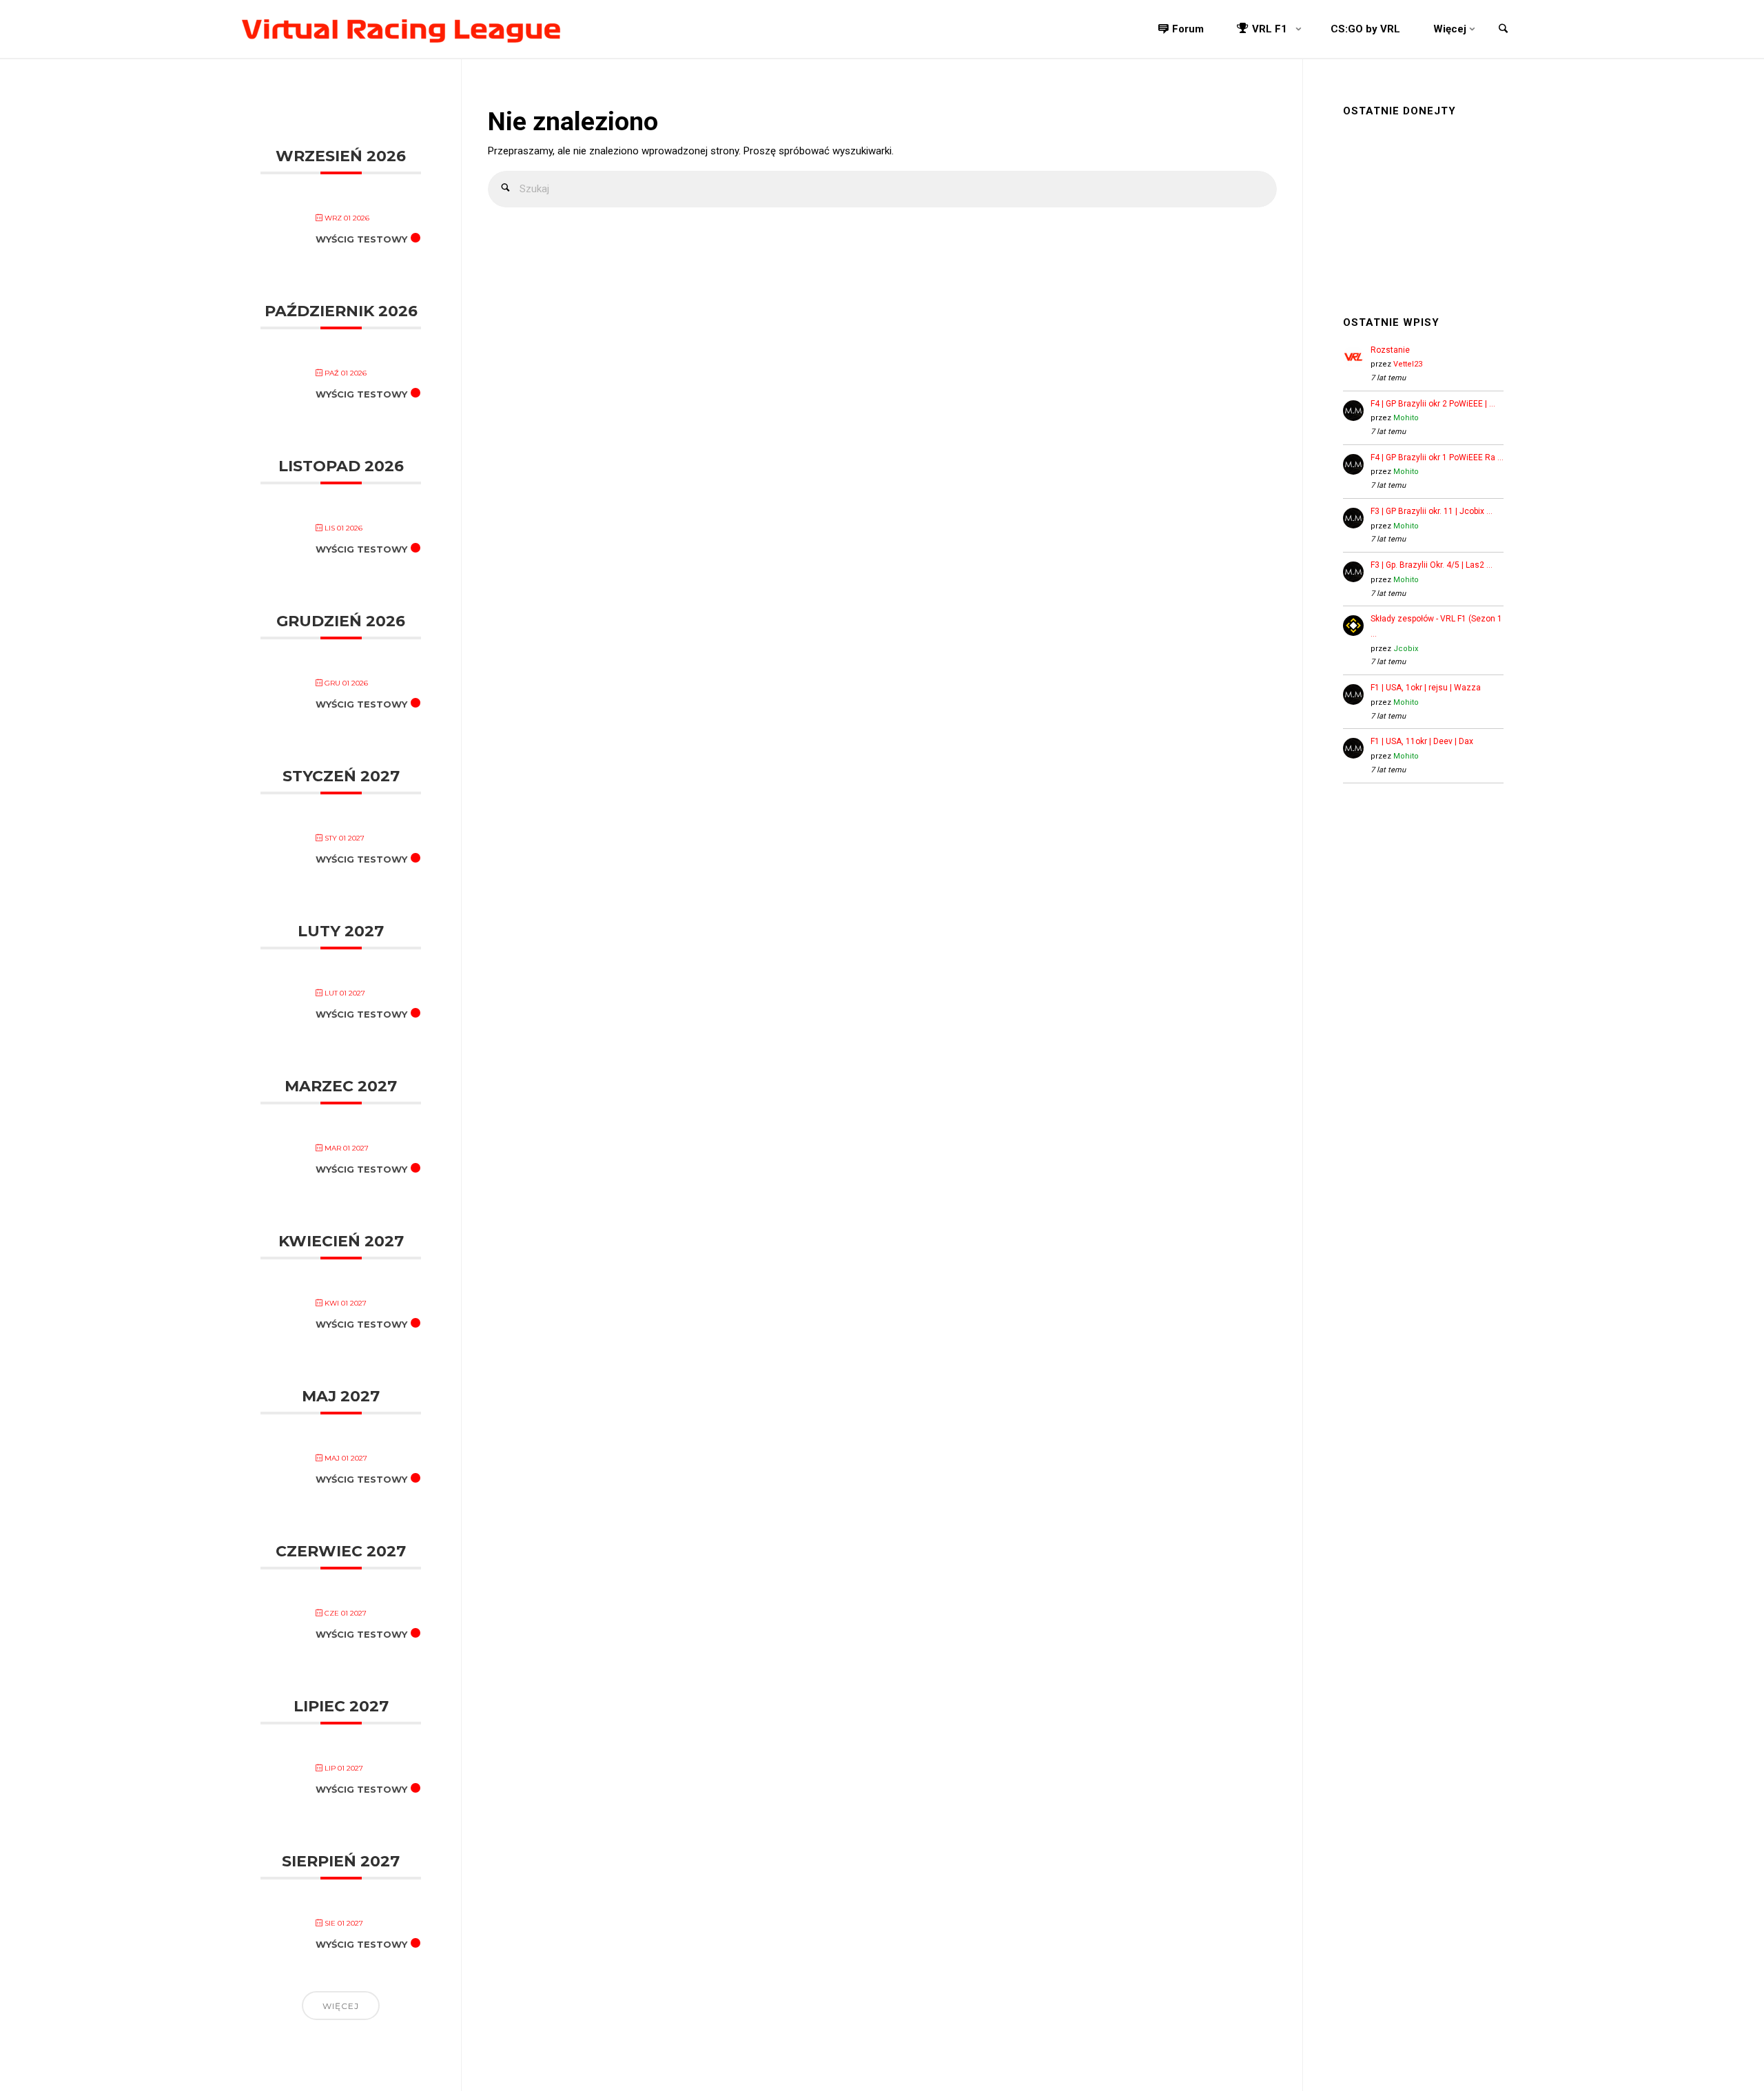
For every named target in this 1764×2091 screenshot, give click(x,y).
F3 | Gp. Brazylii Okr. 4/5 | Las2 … (1432, 565)
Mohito (1406, 418)
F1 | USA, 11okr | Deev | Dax (1422, 741)
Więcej (341, 2006)
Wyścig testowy (361, 239)
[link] (1503, 30)
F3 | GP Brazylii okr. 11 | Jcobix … (1432, 511)
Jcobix (1406, 649)
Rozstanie (1390, 350)
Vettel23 (1408, 364)
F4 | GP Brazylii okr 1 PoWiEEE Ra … (1437, 457)
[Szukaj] (506, 189)
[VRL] (401, 29)
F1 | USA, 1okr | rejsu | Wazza (1426, 688)
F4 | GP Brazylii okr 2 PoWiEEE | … (1433, 404)
